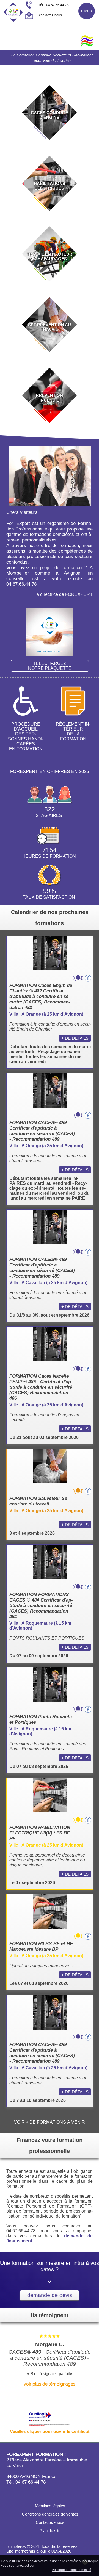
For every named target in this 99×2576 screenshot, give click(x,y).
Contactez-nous (50, 2522)
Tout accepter (47, 2565)
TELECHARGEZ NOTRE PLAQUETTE (50, 666)
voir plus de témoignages (50, 2384)
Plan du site (50, 2531)
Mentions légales (50, 2506)
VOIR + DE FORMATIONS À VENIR (50, 2122)
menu (87, 11)
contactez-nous (50, 15)
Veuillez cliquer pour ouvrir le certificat (50, 2432)
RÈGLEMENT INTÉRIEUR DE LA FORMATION (73, 731)
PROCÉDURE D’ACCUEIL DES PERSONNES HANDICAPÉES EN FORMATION (26, 736)
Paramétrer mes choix (32, 2570)
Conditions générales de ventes (50, 2514)
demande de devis (50, 2295)
